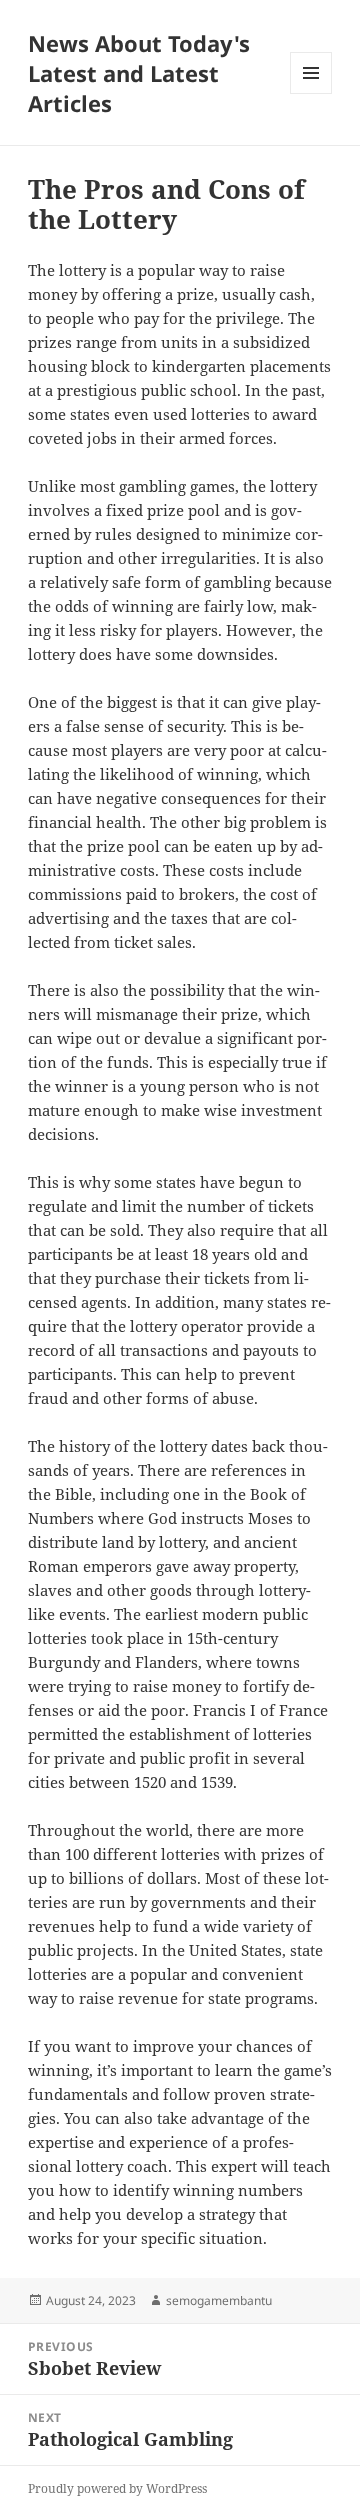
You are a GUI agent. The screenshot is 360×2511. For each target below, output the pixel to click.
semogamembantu (219, 2300)
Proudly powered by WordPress (117, 2488)
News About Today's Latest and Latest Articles (139, 73)
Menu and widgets (311, 93)
